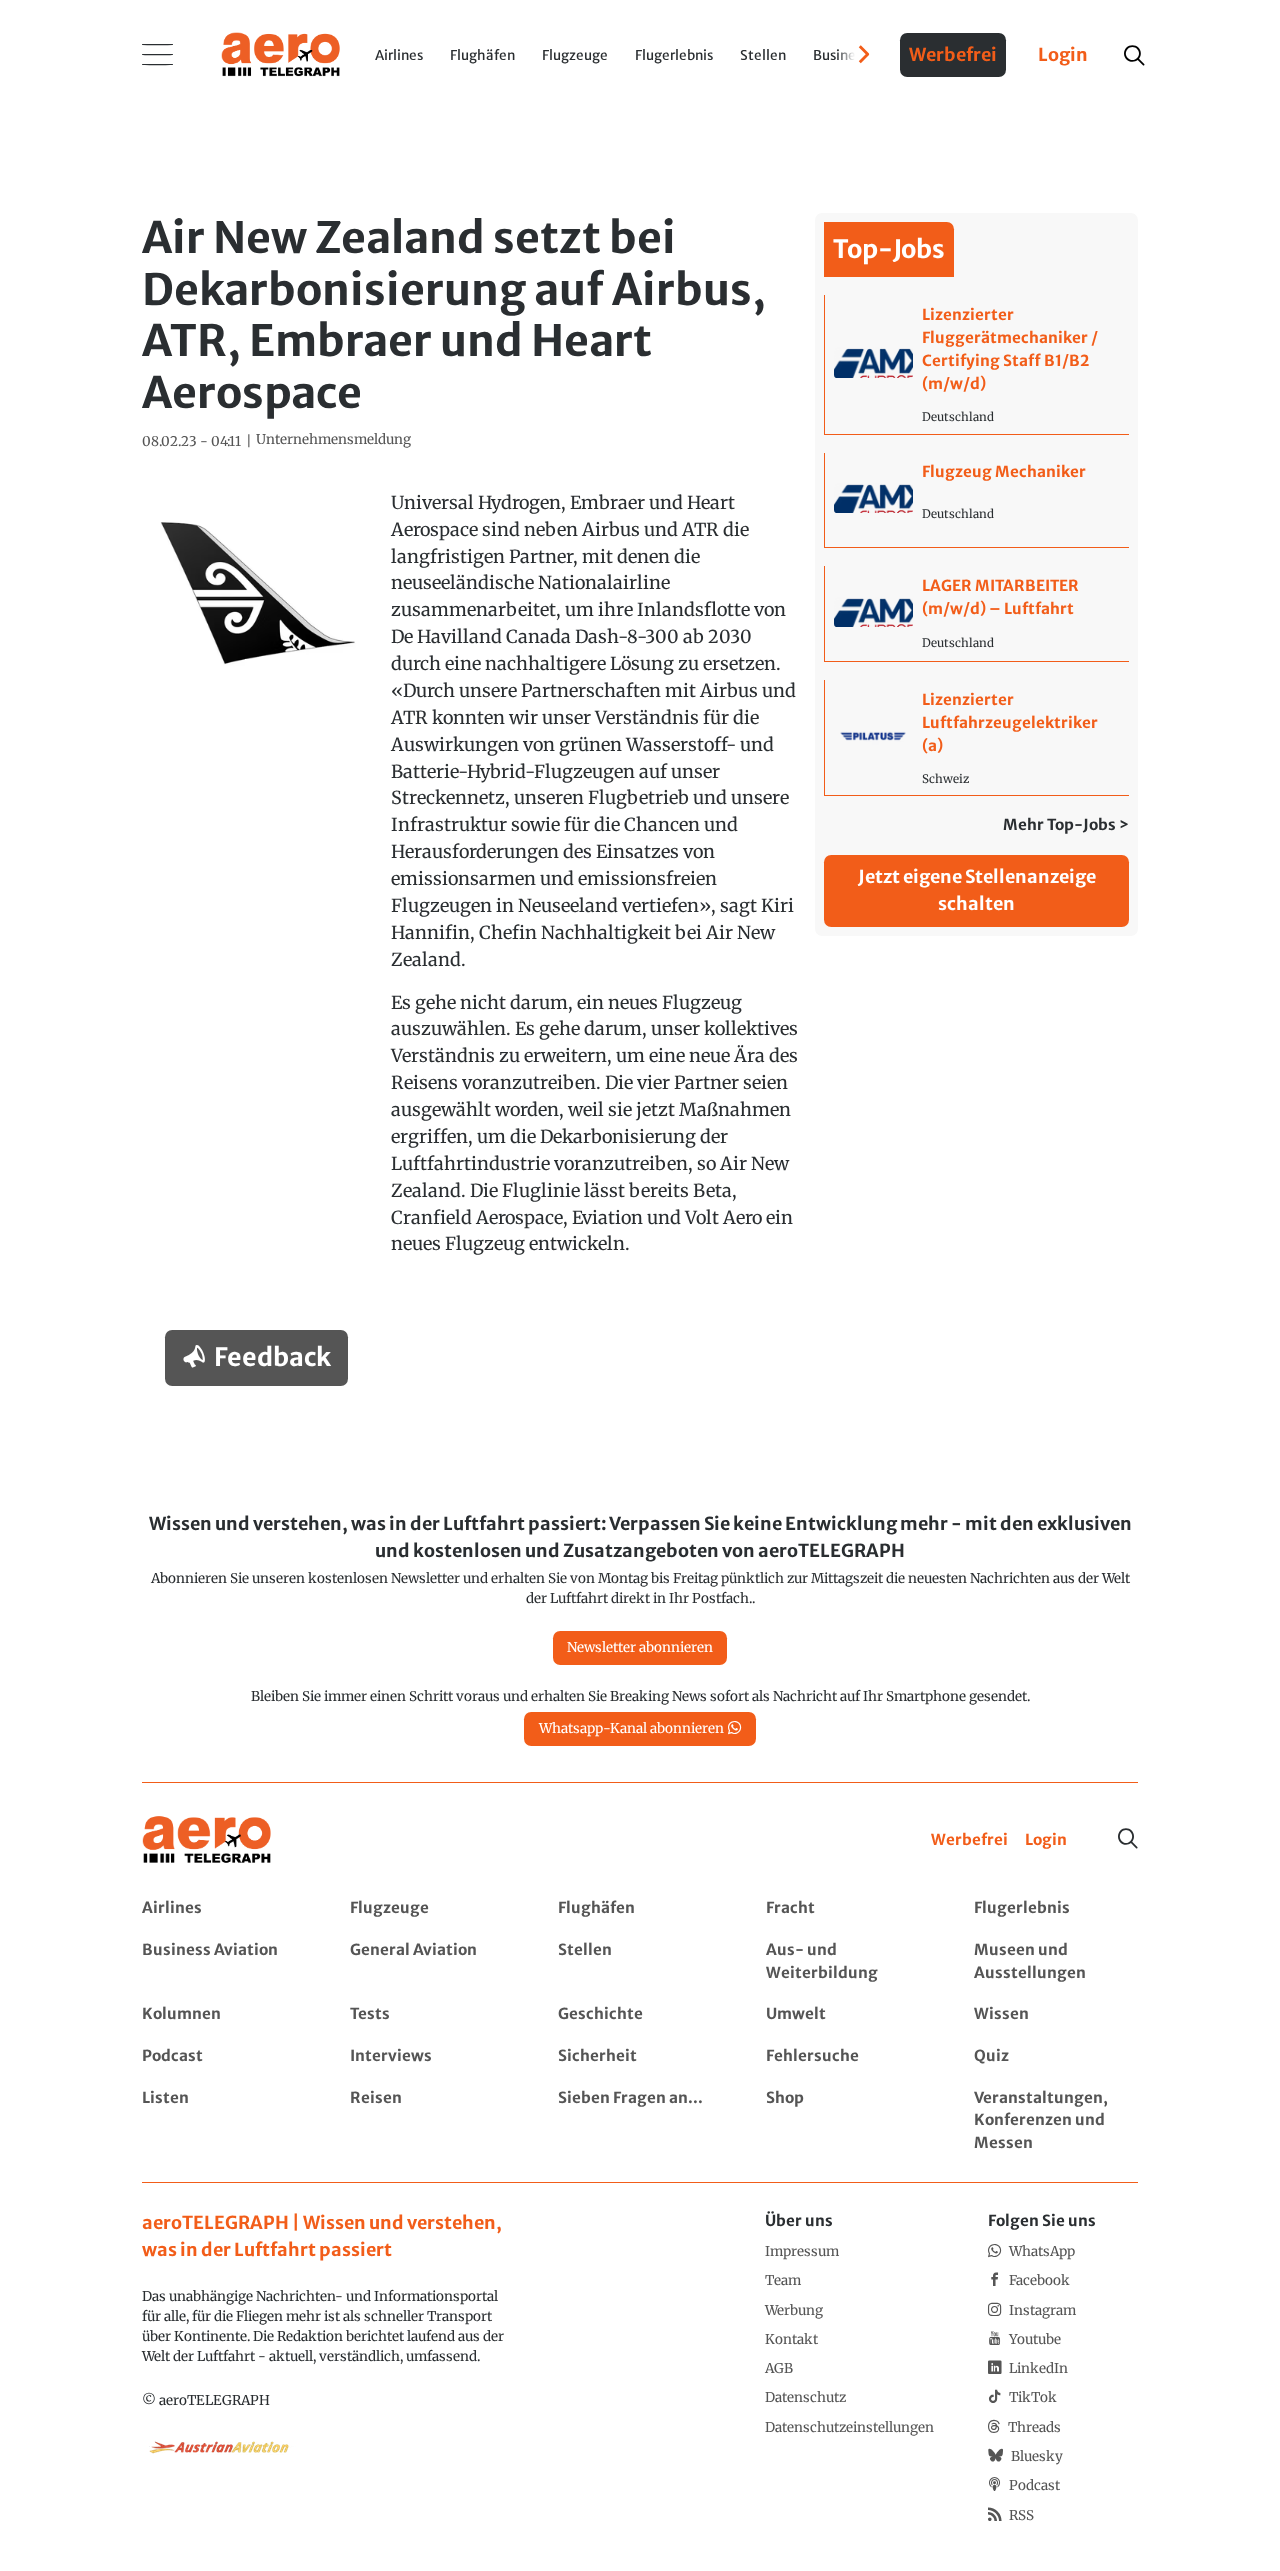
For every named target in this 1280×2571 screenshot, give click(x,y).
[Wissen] (1055, 2014)
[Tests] (431, 2014)
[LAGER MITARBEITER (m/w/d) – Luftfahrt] (976, 613)
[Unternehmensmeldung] (333, 440)
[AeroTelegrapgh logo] (207, 1840)
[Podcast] (223, 2056)
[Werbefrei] (969, 1840)
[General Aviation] (431, 1962)
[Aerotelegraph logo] (281, 53)
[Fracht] (847, 1908)
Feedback (272, 1357)
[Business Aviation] (223, 1962)
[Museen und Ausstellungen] (1055, 1962)
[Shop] (847, 2121)
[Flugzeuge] (431, 1908)
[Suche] (1128, 1839)
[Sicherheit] (639, 2056)
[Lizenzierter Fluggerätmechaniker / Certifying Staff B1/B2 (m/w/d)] (976, 364)
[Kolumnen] (223, 2014)
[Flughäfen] (639, 1908)
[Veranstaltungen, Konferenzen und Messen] (1055, 2121)
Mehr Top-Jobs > (1066, 824)
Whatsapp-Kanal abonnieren (631, 1728)
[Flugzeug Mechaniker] (976, 500)
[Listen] (223, 2121)
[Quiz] (1055, 2056)
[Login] (1046, 1840)
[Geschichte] (639, 2014)
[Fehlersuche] (847, 2056)
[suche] (1133, 55)
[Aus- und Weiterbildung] (847, 1962)
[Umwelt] (847, 2014)
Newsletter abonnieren (640, 1647)
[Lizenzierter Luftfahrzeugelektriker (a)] (976, 737)
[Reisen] (431, 2121)
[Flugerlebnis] (1055, 1908)
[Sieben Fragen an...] (639, 2121)
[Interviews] (431, 2056)
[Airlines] (223, 1908)
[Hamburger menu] (158, 55)
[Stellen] (639, 1962)
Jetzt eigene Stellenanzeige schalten (977, 890)
